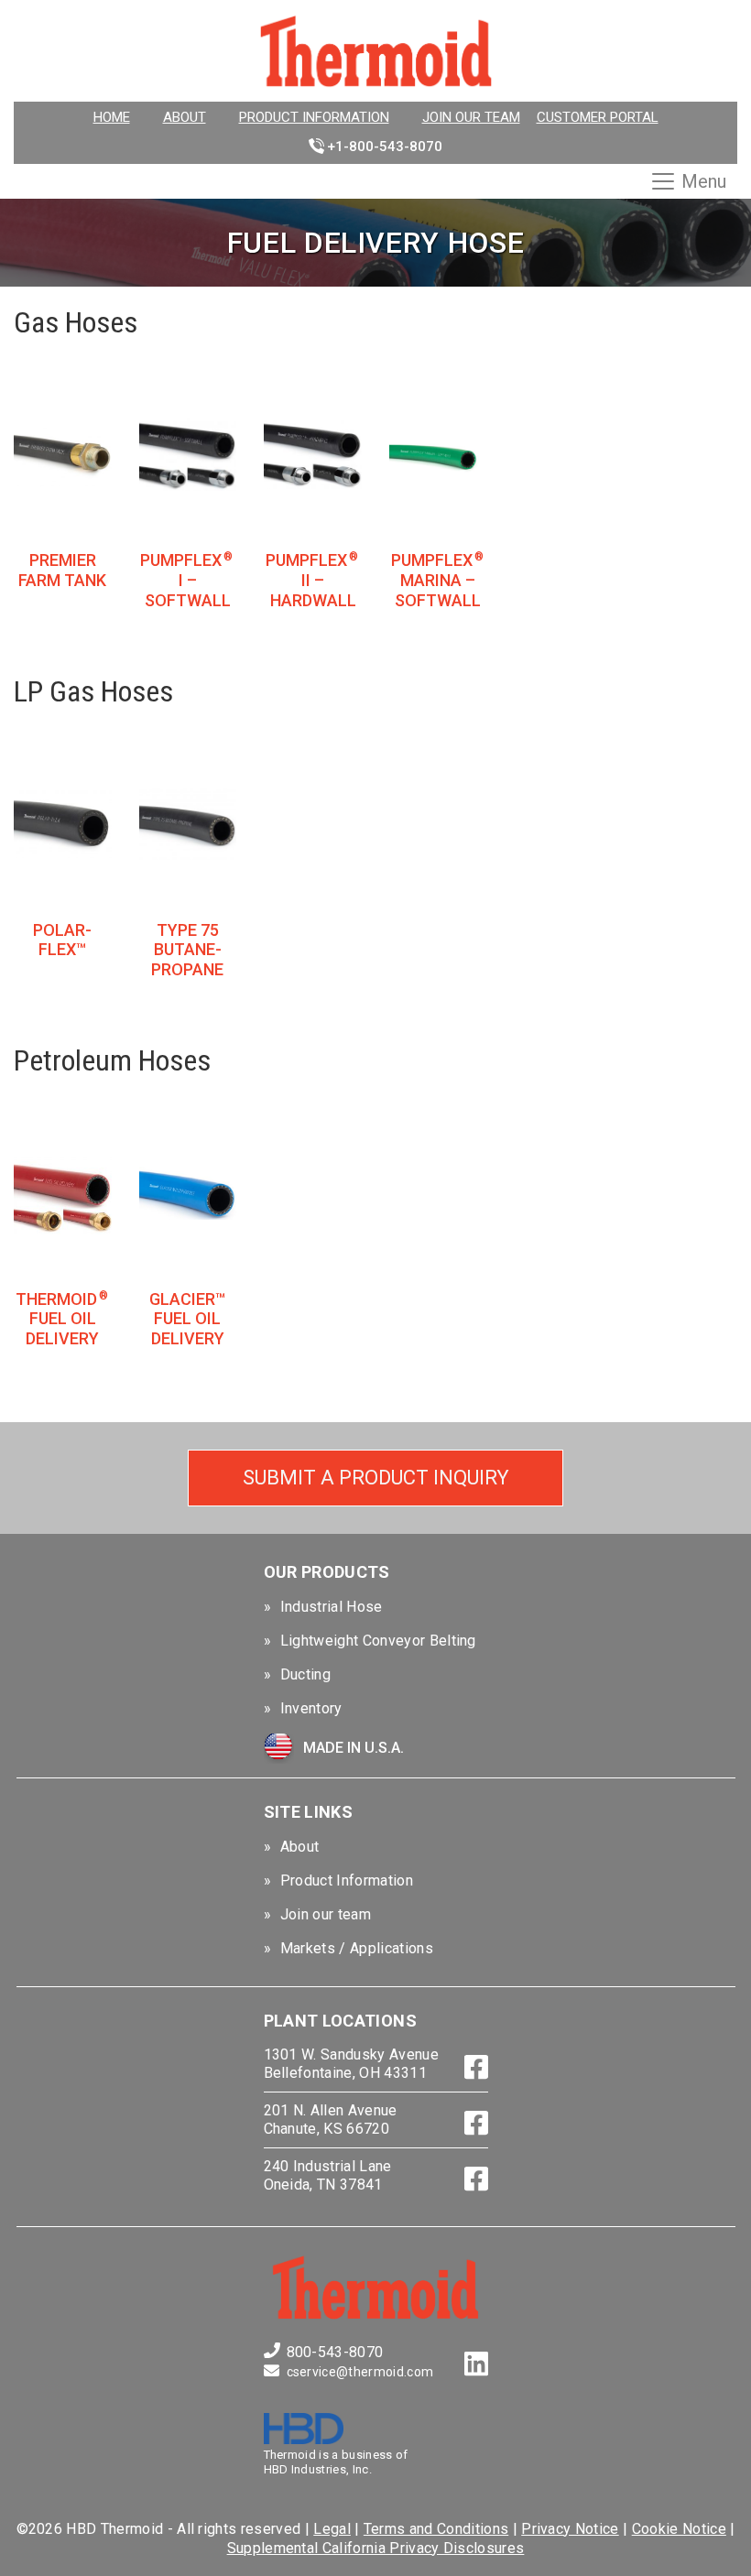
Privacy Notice (570, 2529)
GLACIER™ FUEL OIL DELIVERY (187, 1319)
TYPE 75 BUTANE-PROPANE (187, 950)
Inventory (311, 1708)
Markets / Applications (357, 1948)
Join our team (471, 117)
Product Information (314, 117)
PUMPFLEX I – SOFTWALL (186, 580)
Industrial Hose (332, 1607)
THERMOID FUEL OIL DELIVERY (62, 1319)
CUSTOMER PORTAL (598, 117)
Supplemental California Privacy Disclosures (376, 2548)
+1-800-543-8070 (385, 147)
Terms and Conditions (436, 2529)
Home (112, 117)
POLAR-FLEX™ (62, 940)
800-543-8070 (335, 2352)
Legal (332, 2529)
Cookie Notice (679, 2529)
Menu (704, 181)
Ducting (305, 1674)
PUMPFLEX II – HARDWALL (312, 580)
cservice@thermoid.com (360, 2372)
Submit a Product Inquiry (376, 1478)
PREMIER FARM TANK (62, 570)
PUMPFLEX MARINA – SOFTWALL (437, 580)
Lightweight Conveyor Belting (378, 1641)
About (185, 117)
